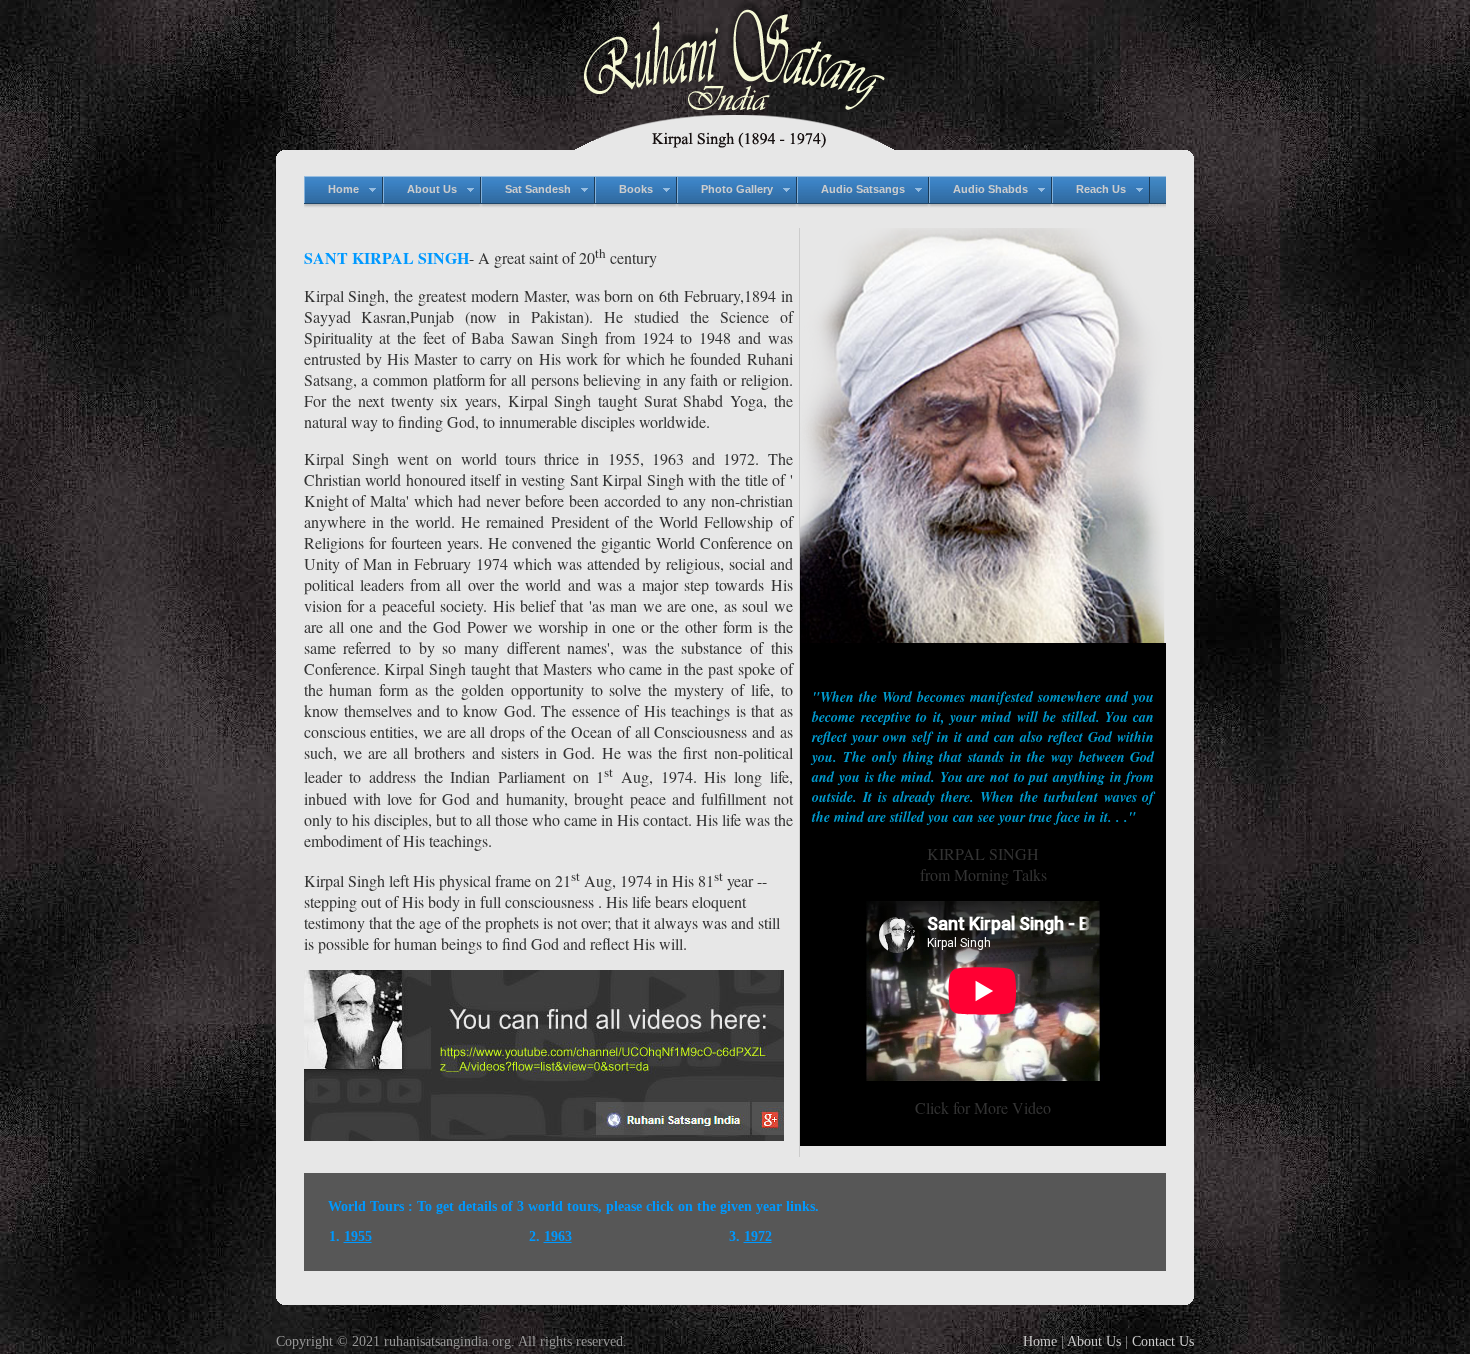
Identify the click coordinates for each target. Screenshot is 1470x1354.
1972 (758, 1236)
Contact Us (1163, 1341)
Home (1040, 1341)
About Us (1094, 1341)
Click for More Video (983, 1107)
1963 (558, 1236)
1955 (358, 1236)
